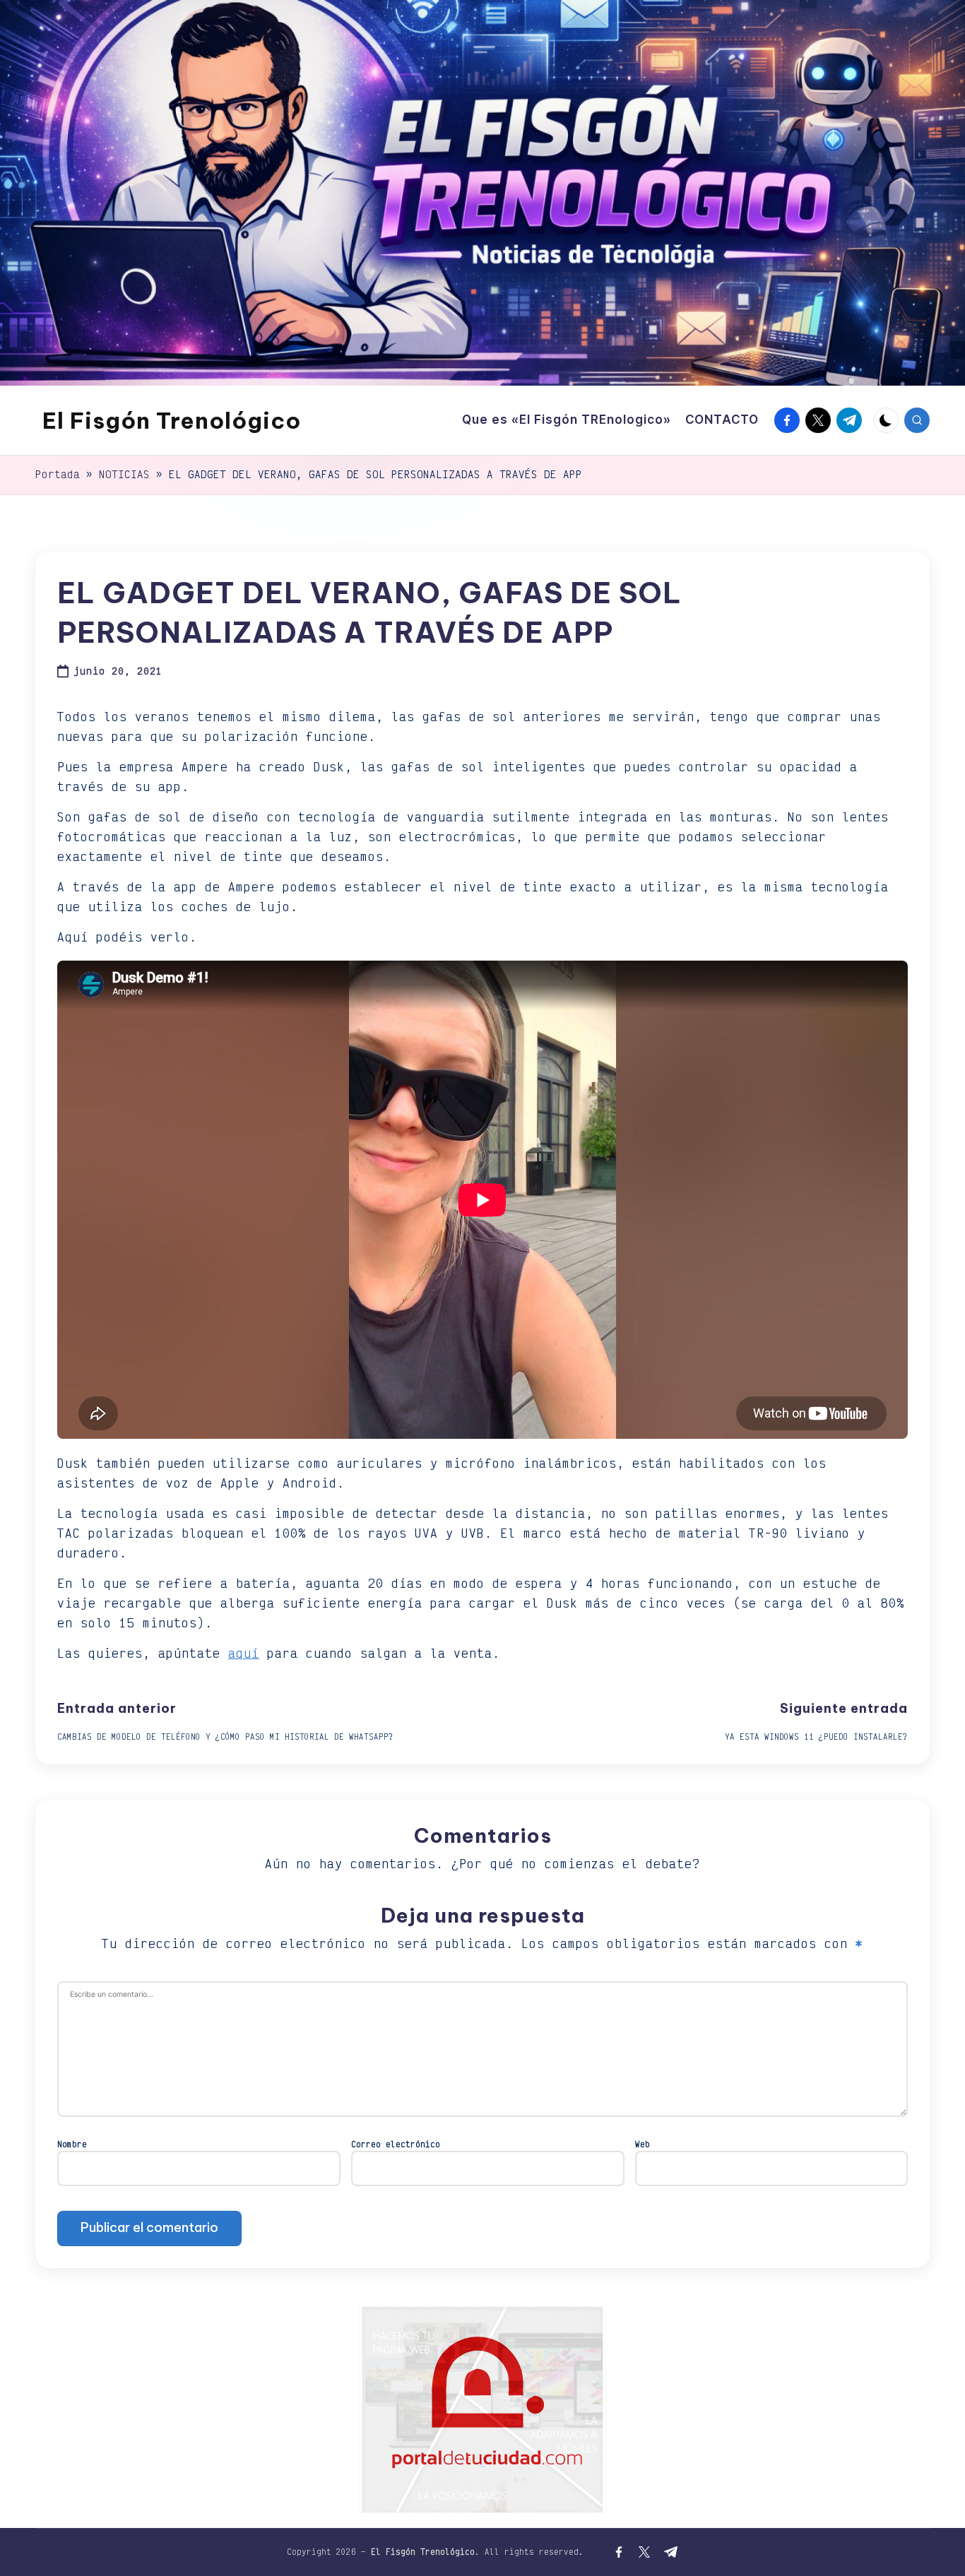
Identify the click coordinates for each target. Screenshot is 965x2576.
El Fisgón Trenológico (172, 420)
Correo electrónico (396, 2144)
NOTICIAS (124, 474)
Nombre (72, 2144)
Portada (58, 474)
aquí (244, 1653)
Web (643, 2144)
